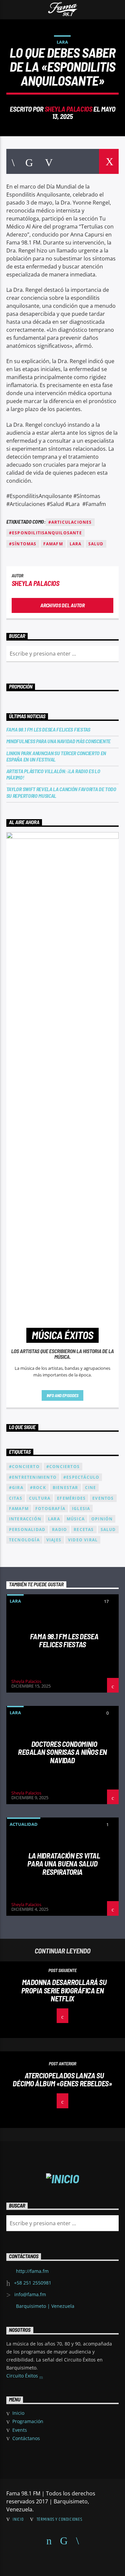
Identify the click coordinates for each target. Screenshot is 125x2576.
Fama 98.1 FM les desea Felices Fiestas (48, 729)
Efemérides (71, 1498)
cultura (40, 1498)
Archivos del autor (62, 605)
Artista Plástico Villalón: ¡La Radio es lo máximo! (53, 774)
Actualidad (24, 1824)
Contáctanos (26, 2438)
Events (20, 2430)
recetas (84, 1530)
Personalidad (27, 1530)
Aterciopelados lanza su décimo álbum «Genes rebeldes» (62, 2079)
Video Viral (83, 1540)
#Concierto (24, 1467)
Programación (28, 2421)
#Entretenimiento (33, 1477)
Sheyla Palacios (68, 109)
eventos (103, 1498)
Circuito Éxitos (23, 2376)
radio (59, 1530)
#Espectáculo (81, 1477)
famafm (53, 544)
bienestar (65, 1488)
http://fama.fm (32, 2271)
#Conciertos (63, 1467)
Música (76, 1519)
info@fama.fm (30, 2294)
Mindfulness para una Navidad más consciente (58, 741)
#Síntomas (23, 544)
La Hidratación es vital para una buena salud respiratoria (64, 1864)
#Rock (38, 1488)
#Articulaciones (70, 522)
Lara (62, 42)
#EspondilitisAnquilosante (45, 533)
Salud (96, 544)
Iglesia (81, 1509)
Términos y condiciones (59, 2519)
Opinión (102, 1519)
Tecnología (24, 1540)
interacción (25, 1519)
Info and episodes (63, 1395)
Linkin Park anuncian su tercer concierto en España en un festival (56, 756)
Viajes (54, 1540)
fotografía (50, 1509)
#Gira (16, 1488)
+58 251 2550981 (33, 2283)
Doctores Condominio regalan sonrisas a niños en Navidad (62, 1752)
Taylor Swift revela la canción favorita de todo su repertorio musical (61, 792)
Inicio (18, 2413)
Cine (91, 1488)
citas (16, 1498)
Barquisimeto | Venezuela (45, 2306)
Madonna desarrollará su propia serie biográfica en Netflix (64, 1990)
